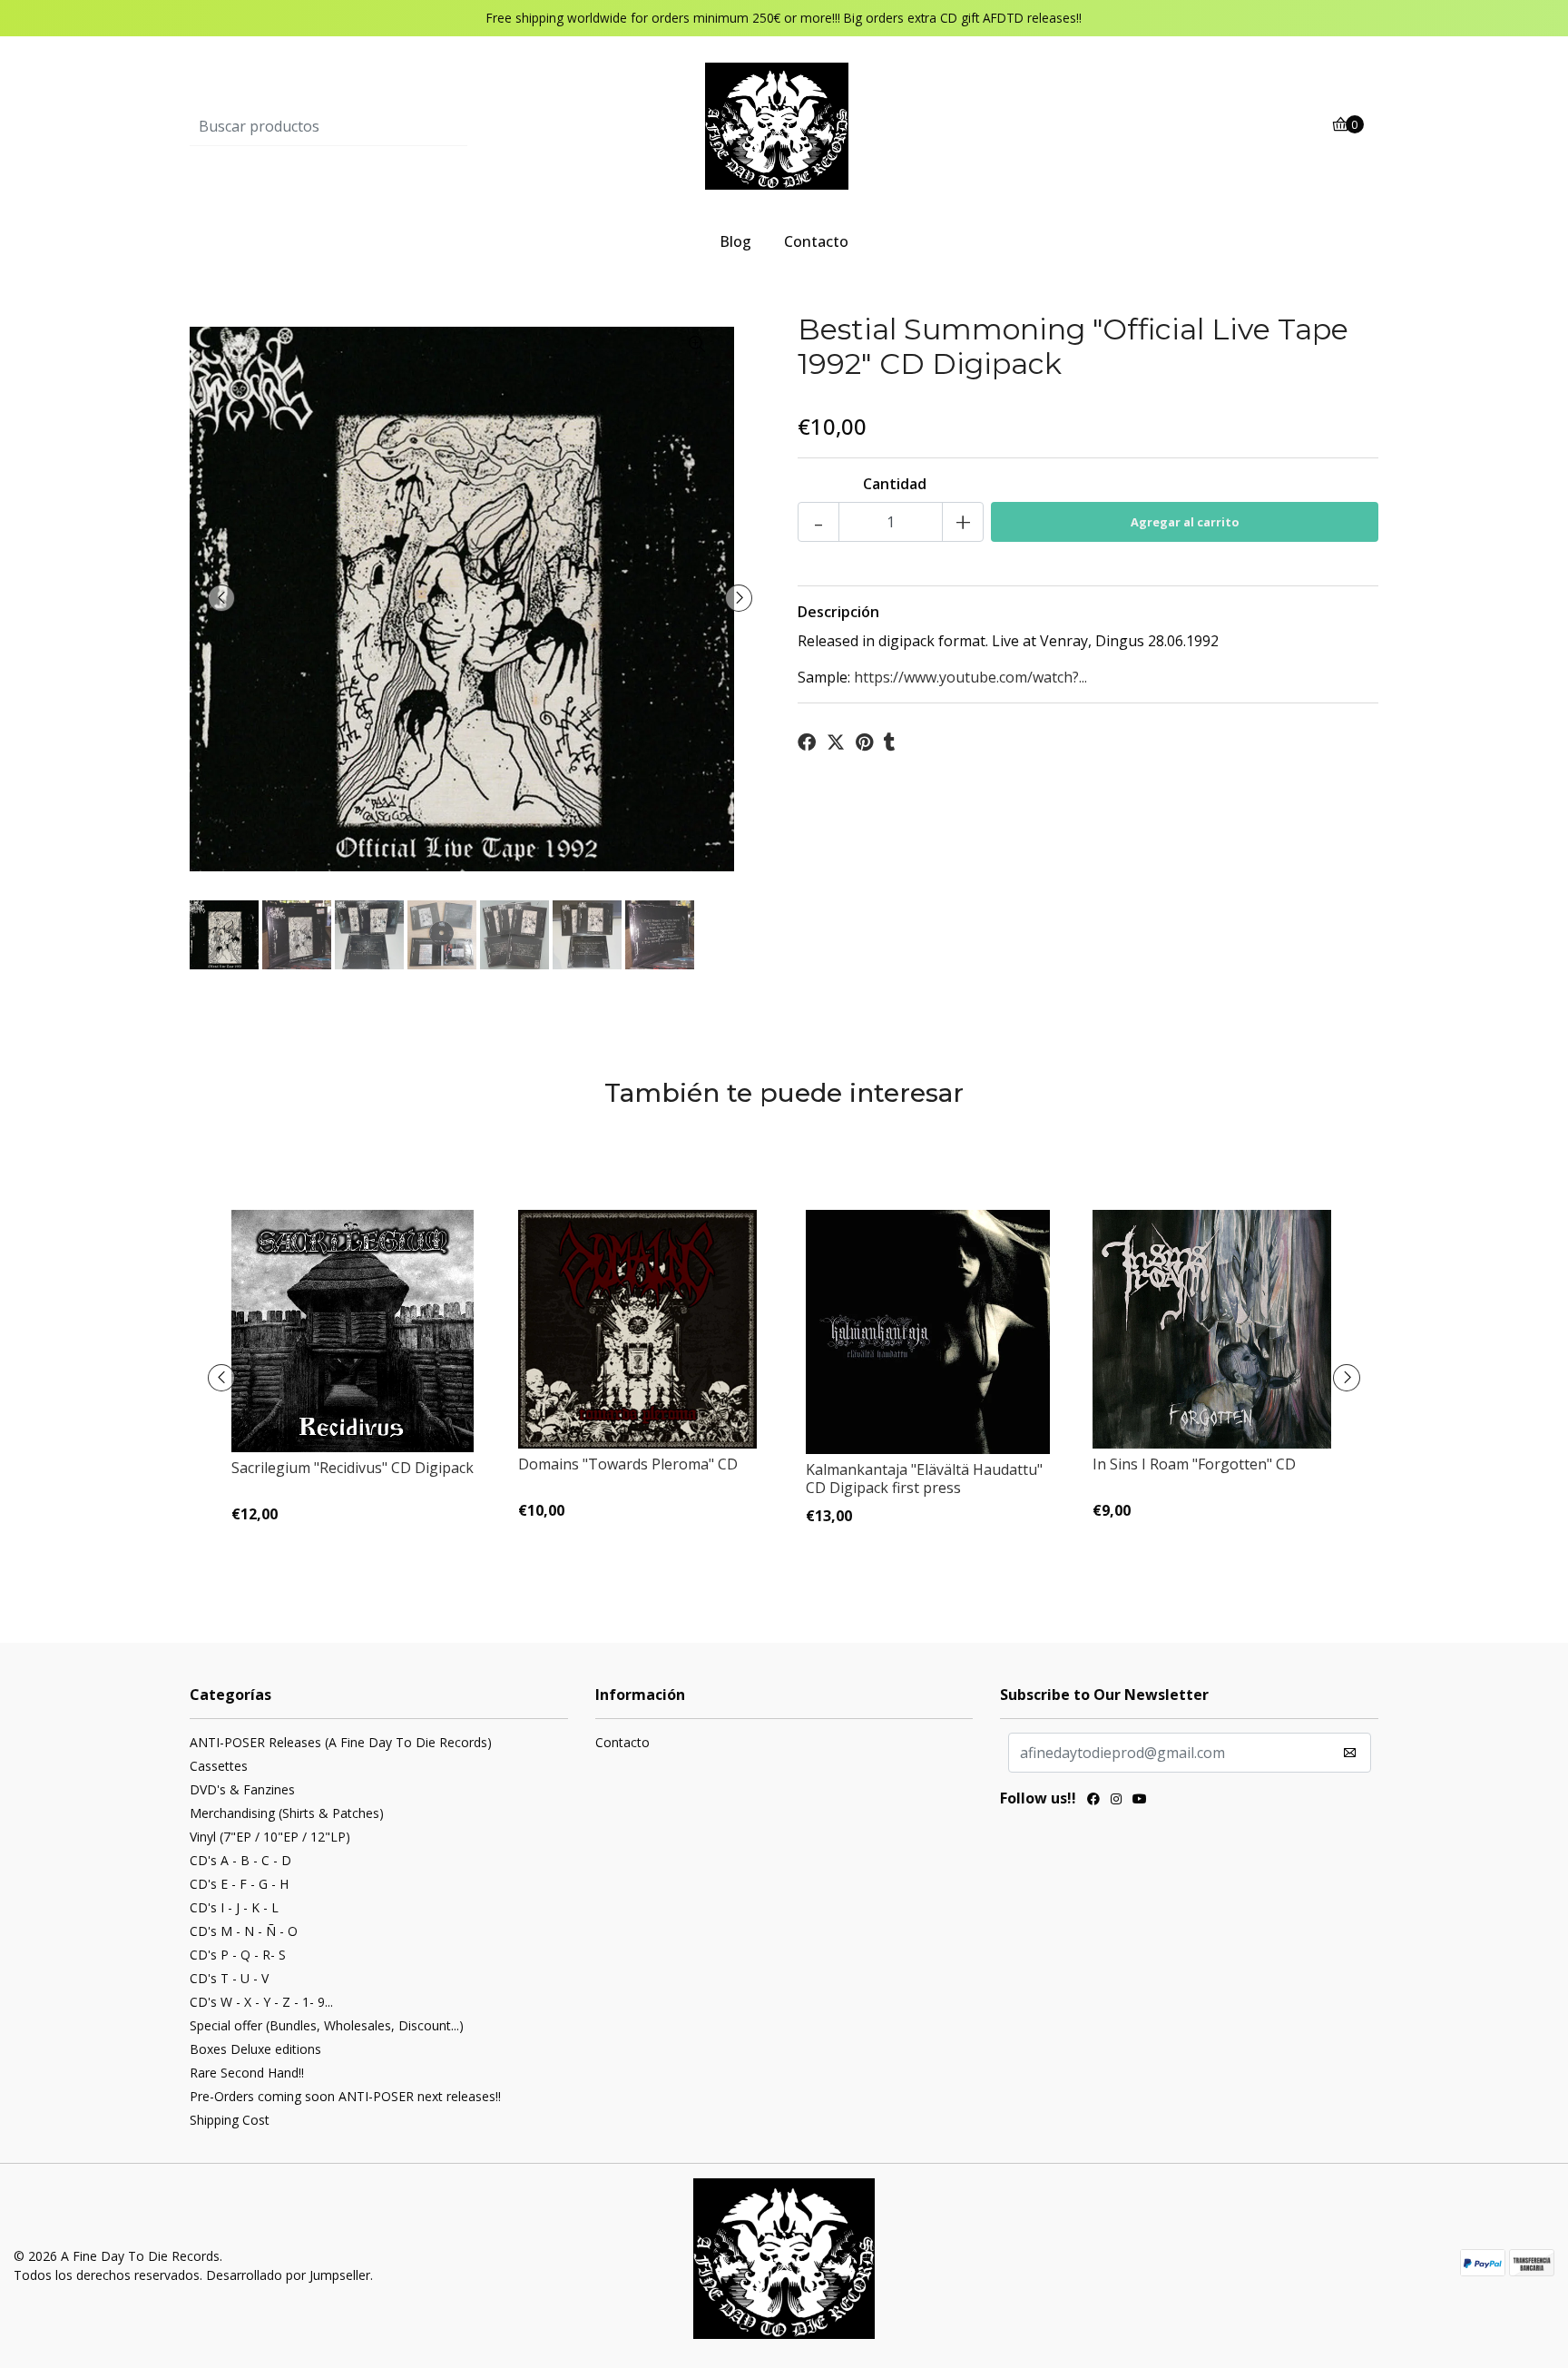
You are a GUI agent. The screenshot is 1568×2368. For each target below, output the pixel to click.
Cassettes (219, 1766)
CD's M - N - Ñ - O (244, 1931)
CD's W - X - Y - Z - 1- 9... (261, 2002)
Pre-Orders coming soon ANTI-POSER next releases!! (345, 2096)
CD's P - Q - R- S (238, 1955)
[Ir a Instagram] (1116, 1801)
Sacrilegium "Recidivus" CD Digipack (353, 1468)
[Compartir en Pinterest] (864, 742)
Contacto (816, 241)
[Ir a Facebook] (1093, 1801)
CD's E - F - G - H (239, 1884)
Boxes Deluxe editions (255, 2049)
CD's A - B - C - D (240, 1860)
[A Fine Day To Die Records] (784, 125)
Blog (735, 241)
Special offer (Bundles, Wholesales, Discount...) (327, 2025)
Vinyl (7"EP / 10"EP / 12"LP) (270, 1837)
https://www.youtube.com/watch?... (970, 677)
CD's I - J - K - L (234, 1907)
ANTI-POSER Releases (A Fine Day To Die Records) (341, 1742)
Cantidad (895, 484)
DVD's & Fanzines (242, 1789)
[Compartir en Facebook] (807, 742)
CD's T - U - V (229, 1978)
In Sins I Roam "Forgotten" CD (1194, 1464)
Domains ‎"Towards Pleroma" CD (628, 1464)
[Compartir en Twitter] (836, 742)
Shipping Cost (230, 2120)
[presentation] (221, 598)
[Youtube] (1140, 1801)
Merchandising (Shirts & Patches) (287, 1813)
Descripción (838, 612)
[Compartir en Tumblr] (890, 742)
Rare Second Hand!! (247, 2073)
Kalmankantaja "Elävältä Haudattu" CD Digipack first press (924, 1478)
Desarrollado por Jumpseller (288, 2275)
